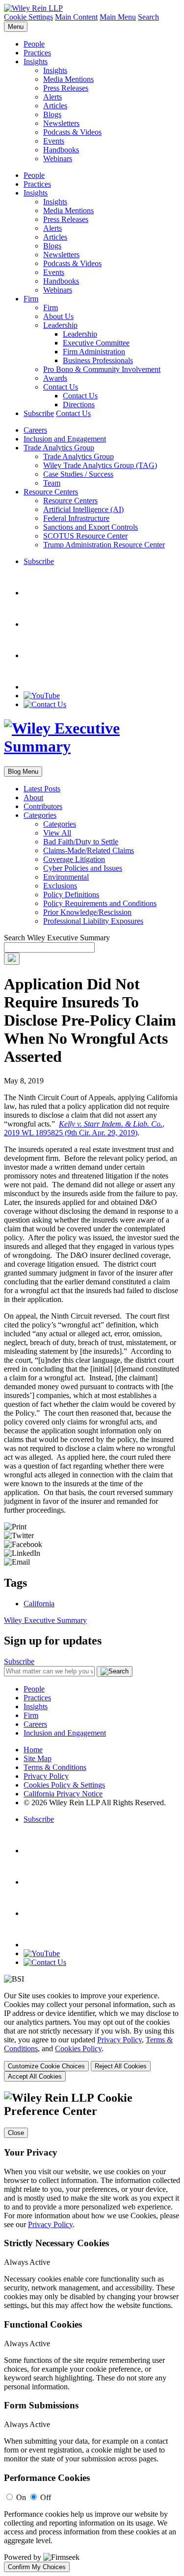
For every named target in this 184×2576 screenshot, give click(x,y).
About (33, 797)
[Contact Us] (45, 704)
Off (46, 2497)
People (34, 44)
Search (148, 17)
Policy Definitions (71, 895)
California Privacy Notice (63, 1794)
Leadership (60, 325)
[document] (92, 2332)
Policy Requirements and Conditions (100, 903)
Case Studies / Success (78, 474)
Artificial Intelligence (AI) (83, 509)
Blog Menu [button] (23, 772)
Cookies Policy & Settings (64, 1785)
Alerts (53, 97)
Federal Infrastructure (76, 518)
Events (54, 141)
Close (16, 2133)
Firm (31, 299)
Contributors (43, 806)
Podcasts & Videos (72, 132)
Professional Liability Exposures (93, 921)
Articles (55, 106)
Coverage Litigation (74, 859)
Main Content (76, 17)
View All (57, 833)
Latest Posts (42, 789)
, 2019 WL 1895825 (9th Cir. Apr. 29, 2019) (84, 1128)
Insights (36, 61)
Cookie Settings (28, 17)
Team (52, 483)
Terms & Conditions (55, 1767)
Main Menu (118, 17)
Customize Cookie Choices (46, 2066)
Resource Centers (51, 492)
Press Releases (66, 88)
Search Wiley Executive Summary (57, 938)
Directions (79, 405)
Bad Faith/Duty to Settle (81, 842)
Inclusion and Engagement (65, 439)
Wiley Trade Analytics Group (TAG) (100, 465)
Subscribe (39, 413)
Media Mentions (68, 79)
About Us (58, 316)
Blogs (52, 114)
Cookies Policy (78, 2049)
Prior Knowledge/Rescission (87, 912)
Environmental (66, 877)
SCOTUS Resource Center (85, 536)
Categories (40, 815)
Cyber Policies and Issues (83, 868)
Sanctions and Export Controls (91, 527)
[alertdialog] (92, 2332)
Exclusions (60, 886)
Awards (55, 378)
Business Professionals (98, 360)
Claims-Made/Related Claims (89, 850)
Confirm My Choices (37, 2567)
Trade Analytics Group (59, 448)
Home (33, 1750)
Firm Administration (94, 352)
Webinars (58, 159)
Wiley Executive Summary (45, 1620)
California (39, 1604)
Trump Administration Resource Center (104, 545)
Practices (37, 53)
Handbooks (61, 150)
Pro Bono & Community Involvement (102, 369)
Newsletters (61, 123)
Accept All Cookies (35, 2076)
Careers (35, 430)
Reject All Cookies (121, 2066)
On (21, 2497)
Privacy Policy (46, 1776)
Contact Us (61, 387)
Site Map (38, 1758)
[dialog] (92, 2036)
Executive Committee (96, 343)
